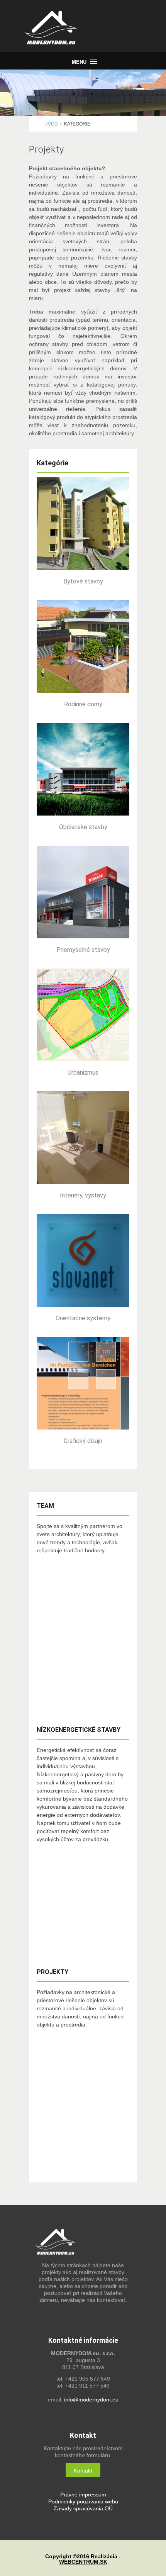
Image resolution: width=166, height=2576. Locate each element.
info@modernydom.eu (91, 2400)
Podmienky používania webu (83, 2501)
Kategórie (77, 124)
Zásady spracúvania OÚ (83, 2508)
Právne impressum (83, 2495)
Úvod (51, 124)
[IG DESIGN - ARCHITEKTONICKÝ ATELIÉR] (87, 29)
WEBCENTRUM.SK (83, 2562)
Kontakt (83, 2471)
